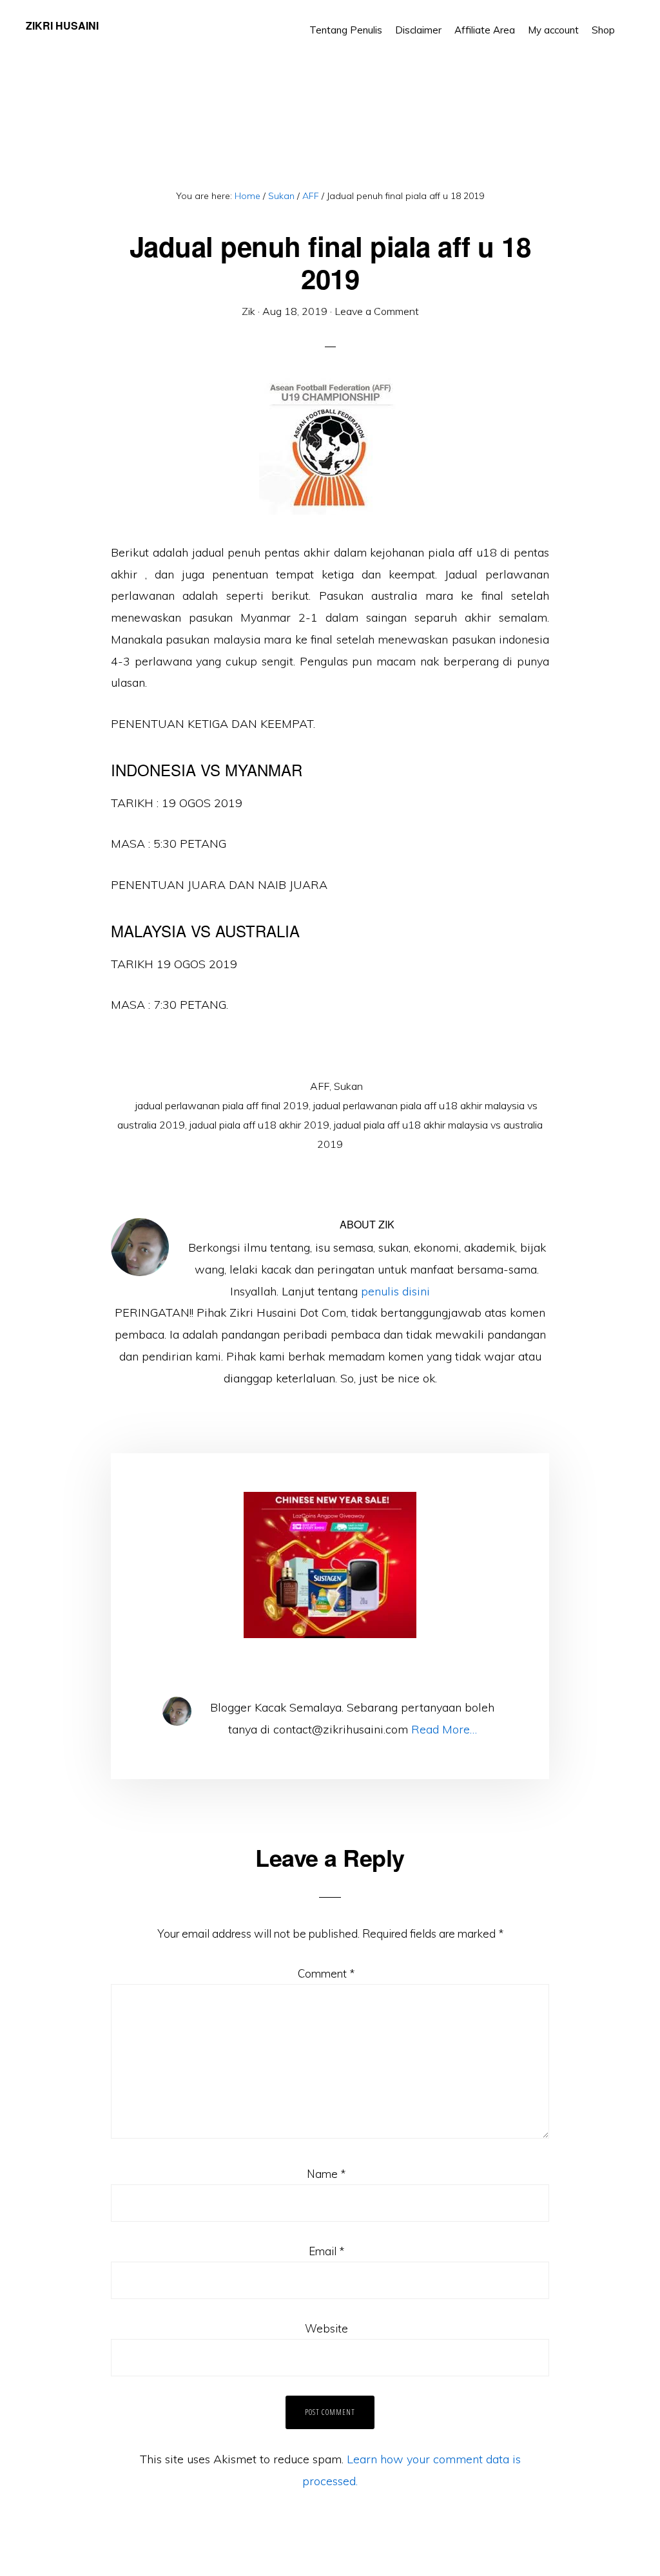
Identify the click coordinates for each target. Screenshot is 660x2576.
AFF (320, 1086)
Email (326, 2251)
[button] (628, 21)
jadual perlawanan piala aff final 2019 (222, 1105)
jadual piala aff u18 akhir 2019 (259, 1125)
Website (326, 2328)
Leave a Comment (377, 311)
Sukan (348, 1086)
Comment (326, 1973)
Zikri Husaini (62, 25)
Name (326, 2174)
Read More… (444, 1729)
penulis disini (395, 1291)
